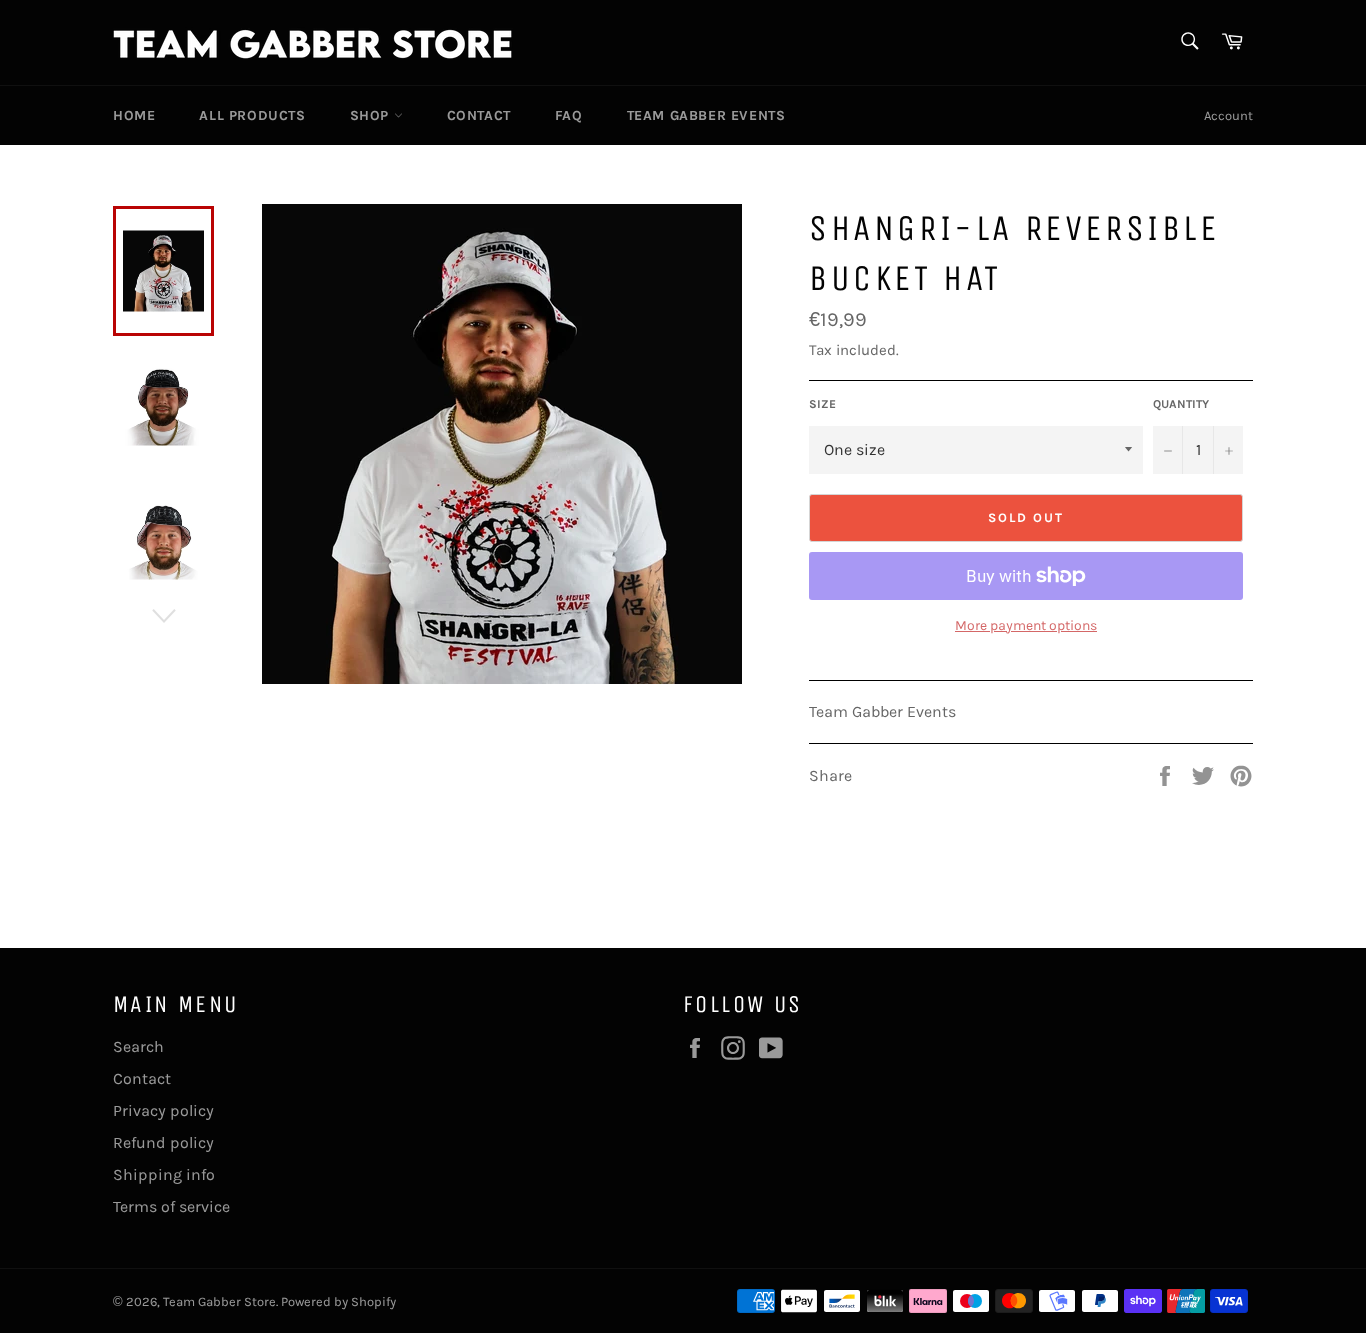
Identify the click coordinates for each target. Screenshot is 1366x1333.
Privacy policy (163, 1110)
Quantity (1181, 404)
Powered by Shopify (338, 1301)
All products (252, 115)
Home (134, 115)
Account (1228, 115)
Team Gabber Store (219, 1301)
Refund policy (163, 1142)
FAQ (569, 115)
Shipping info (164, 1174)
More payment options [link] (1026, 625)
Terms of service (171, 1206)
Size (822, 404)
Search (138, 1046)
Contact (479, 115)
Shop (372, 115)
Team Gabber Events (706, 115)
